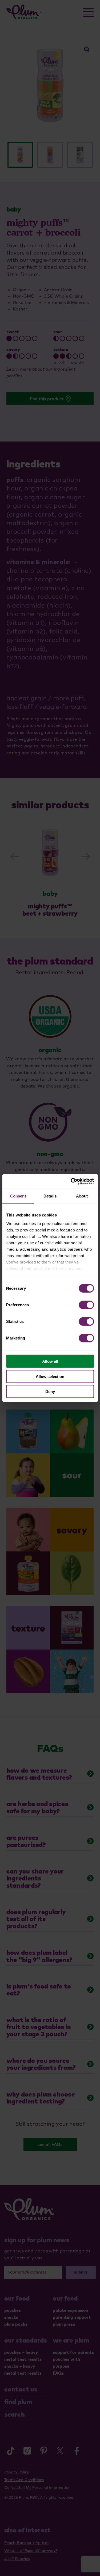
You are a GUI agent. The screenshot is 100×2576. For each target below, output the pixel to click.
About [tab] (82, 1196)
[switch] (86, 1305)
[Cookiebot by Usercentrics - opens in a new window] (71, 1181)
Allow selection (50, 1376)
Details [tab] (50, 1196)
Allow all (50, 1361)
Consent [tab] (18, 1196)
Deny (50, 1391)
